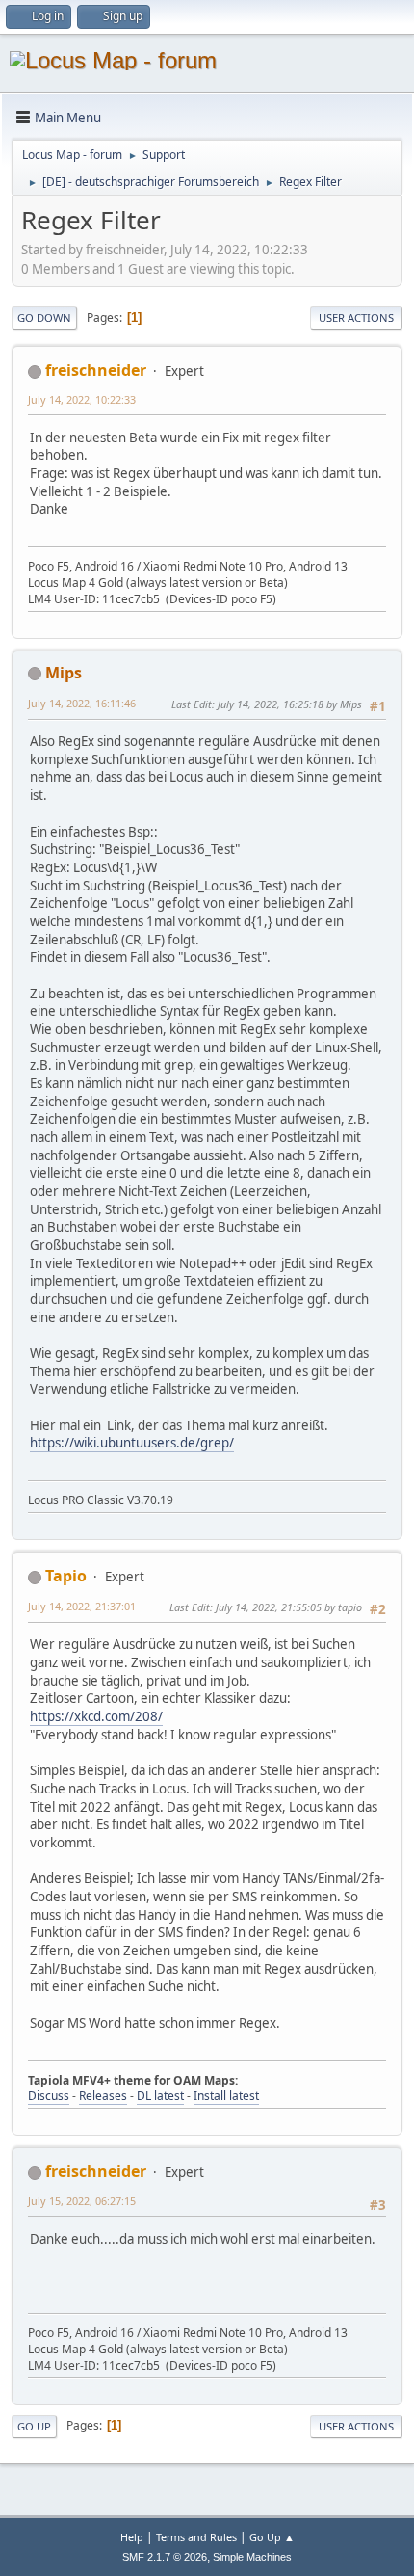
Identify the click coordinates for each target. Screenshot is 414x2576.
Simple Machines (252, 2557)
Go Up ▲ (272, 2537)
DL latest (160, 2096)
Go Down (44, 318)
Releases (103, 2096)
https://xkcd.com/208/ (96, 1716)
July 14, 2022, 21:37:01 (82, 1606)
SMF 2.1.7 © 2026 (165, 2557)
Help (132, 2537)
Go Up (34, 2426)
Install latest (226, 2096)
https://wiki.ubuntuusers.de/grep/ (132, 1443)
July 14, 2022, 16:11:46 (82, 703)
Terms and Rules (196, 2537)
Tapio (66, 1576)
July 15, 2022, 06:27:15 (82, 2201)
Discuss (49, 2096)
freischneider (96, 370)
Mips (64, 673)
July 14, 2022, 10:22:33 (82, 399)
